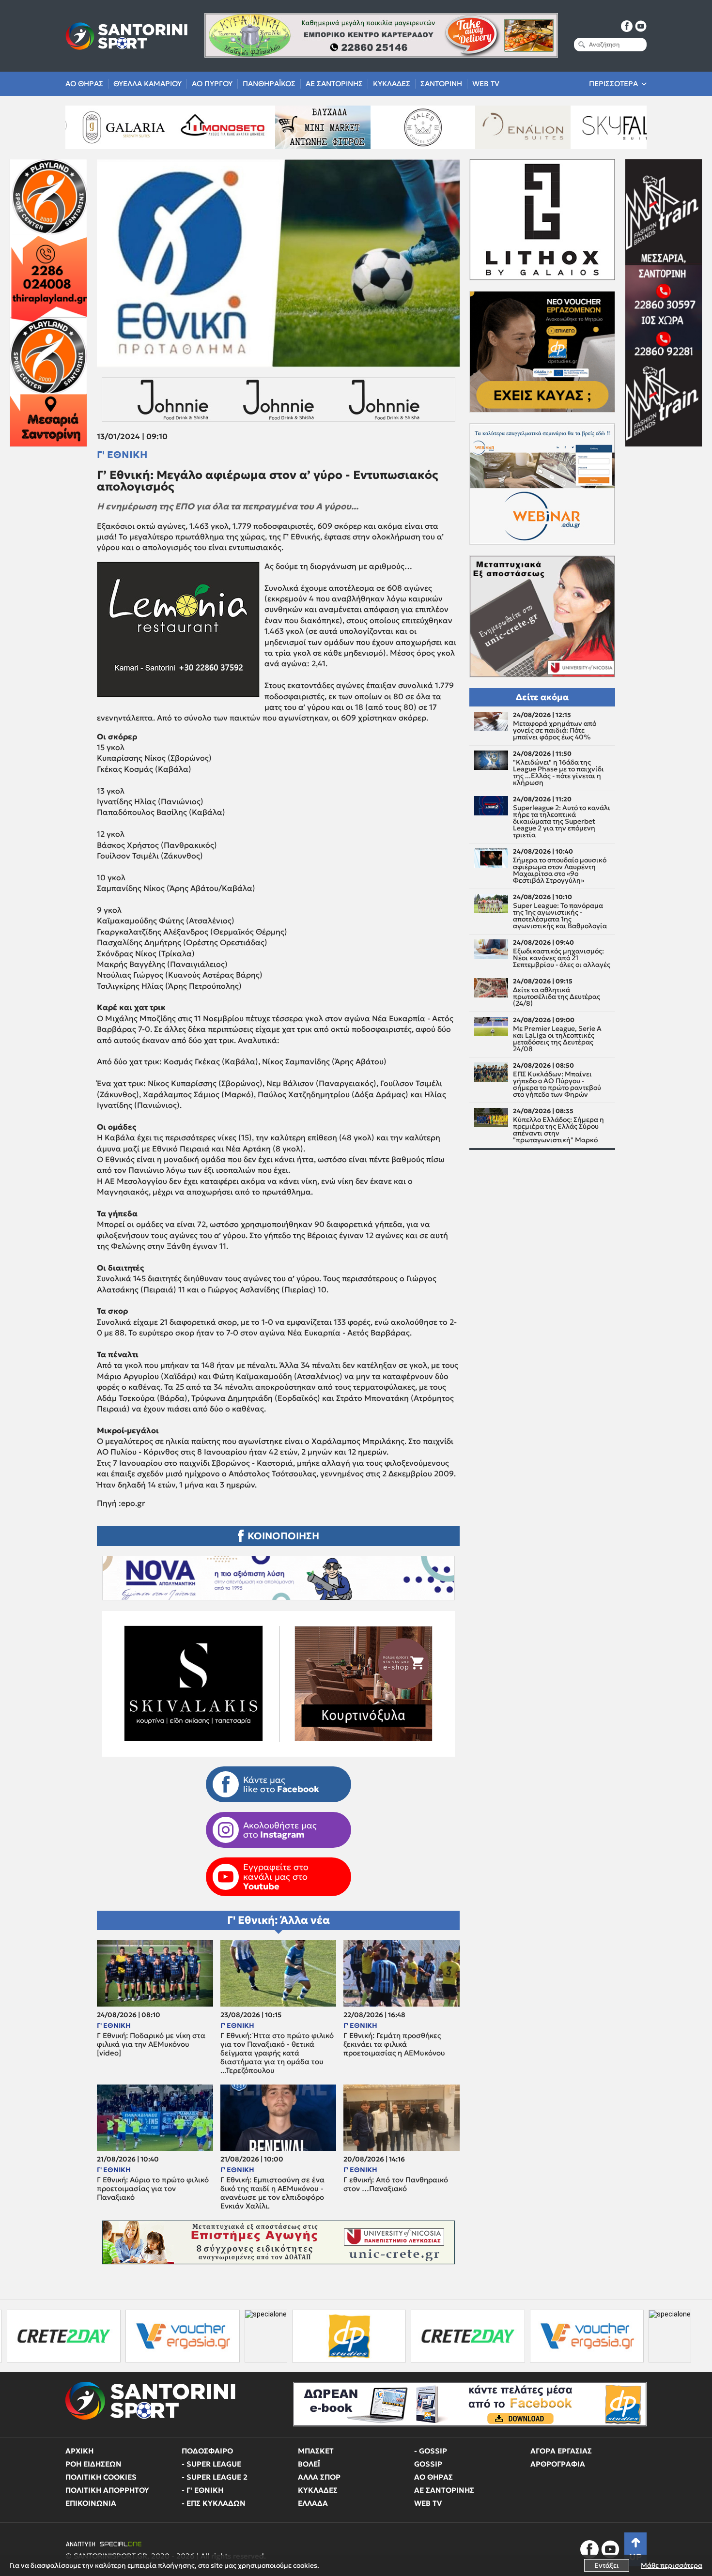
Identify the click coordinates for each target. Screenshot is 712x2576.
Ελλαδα (313, 2503)
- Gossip (431, 2451)
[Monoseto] (87, 127)
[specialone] (139, 2336)
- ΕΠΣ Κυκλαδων (214, 2503)
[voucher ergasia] (459, 2336)
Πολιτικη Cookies (101, 2477)
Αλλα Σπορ (319, 2477)
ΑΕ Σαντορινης (334, 84)
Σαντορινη (441, 84)
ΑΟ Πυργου (212, 84)
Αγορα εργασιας (561, 2451)
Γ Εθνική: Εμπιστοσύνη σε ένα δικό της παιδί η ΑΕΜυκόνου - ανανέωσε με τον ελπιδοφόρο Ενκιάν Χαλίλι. (272, 2193)
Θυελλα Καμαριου (147, 84)
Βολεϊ (309, 2464)
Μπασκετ (316, 2451)
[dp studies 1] (222, 2336)
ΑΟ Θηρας (84, 84)
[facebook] (627, 26)
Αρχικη (79, 2451)
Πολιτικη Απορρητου (107, 2490)
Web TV (486, 84)
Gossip (428, 2464)
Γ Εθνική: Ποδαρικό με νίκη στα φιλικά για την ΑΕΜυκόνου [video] (151, 2044)
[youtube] (641, 26)
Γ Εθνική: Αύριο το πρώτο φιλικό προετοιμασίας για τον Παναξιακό (153, 2189)
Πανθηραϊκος (269, 84)
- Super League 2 (215, 2477)
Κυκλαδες (392, 84)
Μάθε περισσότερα (672, 2565)
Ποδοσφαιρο (207, 2451)
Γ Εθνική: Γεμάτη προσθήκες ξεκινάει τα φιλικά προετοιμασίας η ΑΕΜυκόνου (394, 2044)
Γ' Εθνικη (122, 455)
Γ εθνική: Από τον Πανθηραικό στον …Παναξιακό (396, 2184)
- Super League (211, 2464)
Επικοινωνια (91, 2503)
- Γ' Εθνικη (202, 2490)
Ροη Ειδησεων (93, 2464)
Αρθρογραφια (558, 2464)
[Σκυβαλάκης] (587, 127)
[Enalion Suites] (387, 127)
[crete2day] (340, 2336)
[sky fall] (486, 127)
